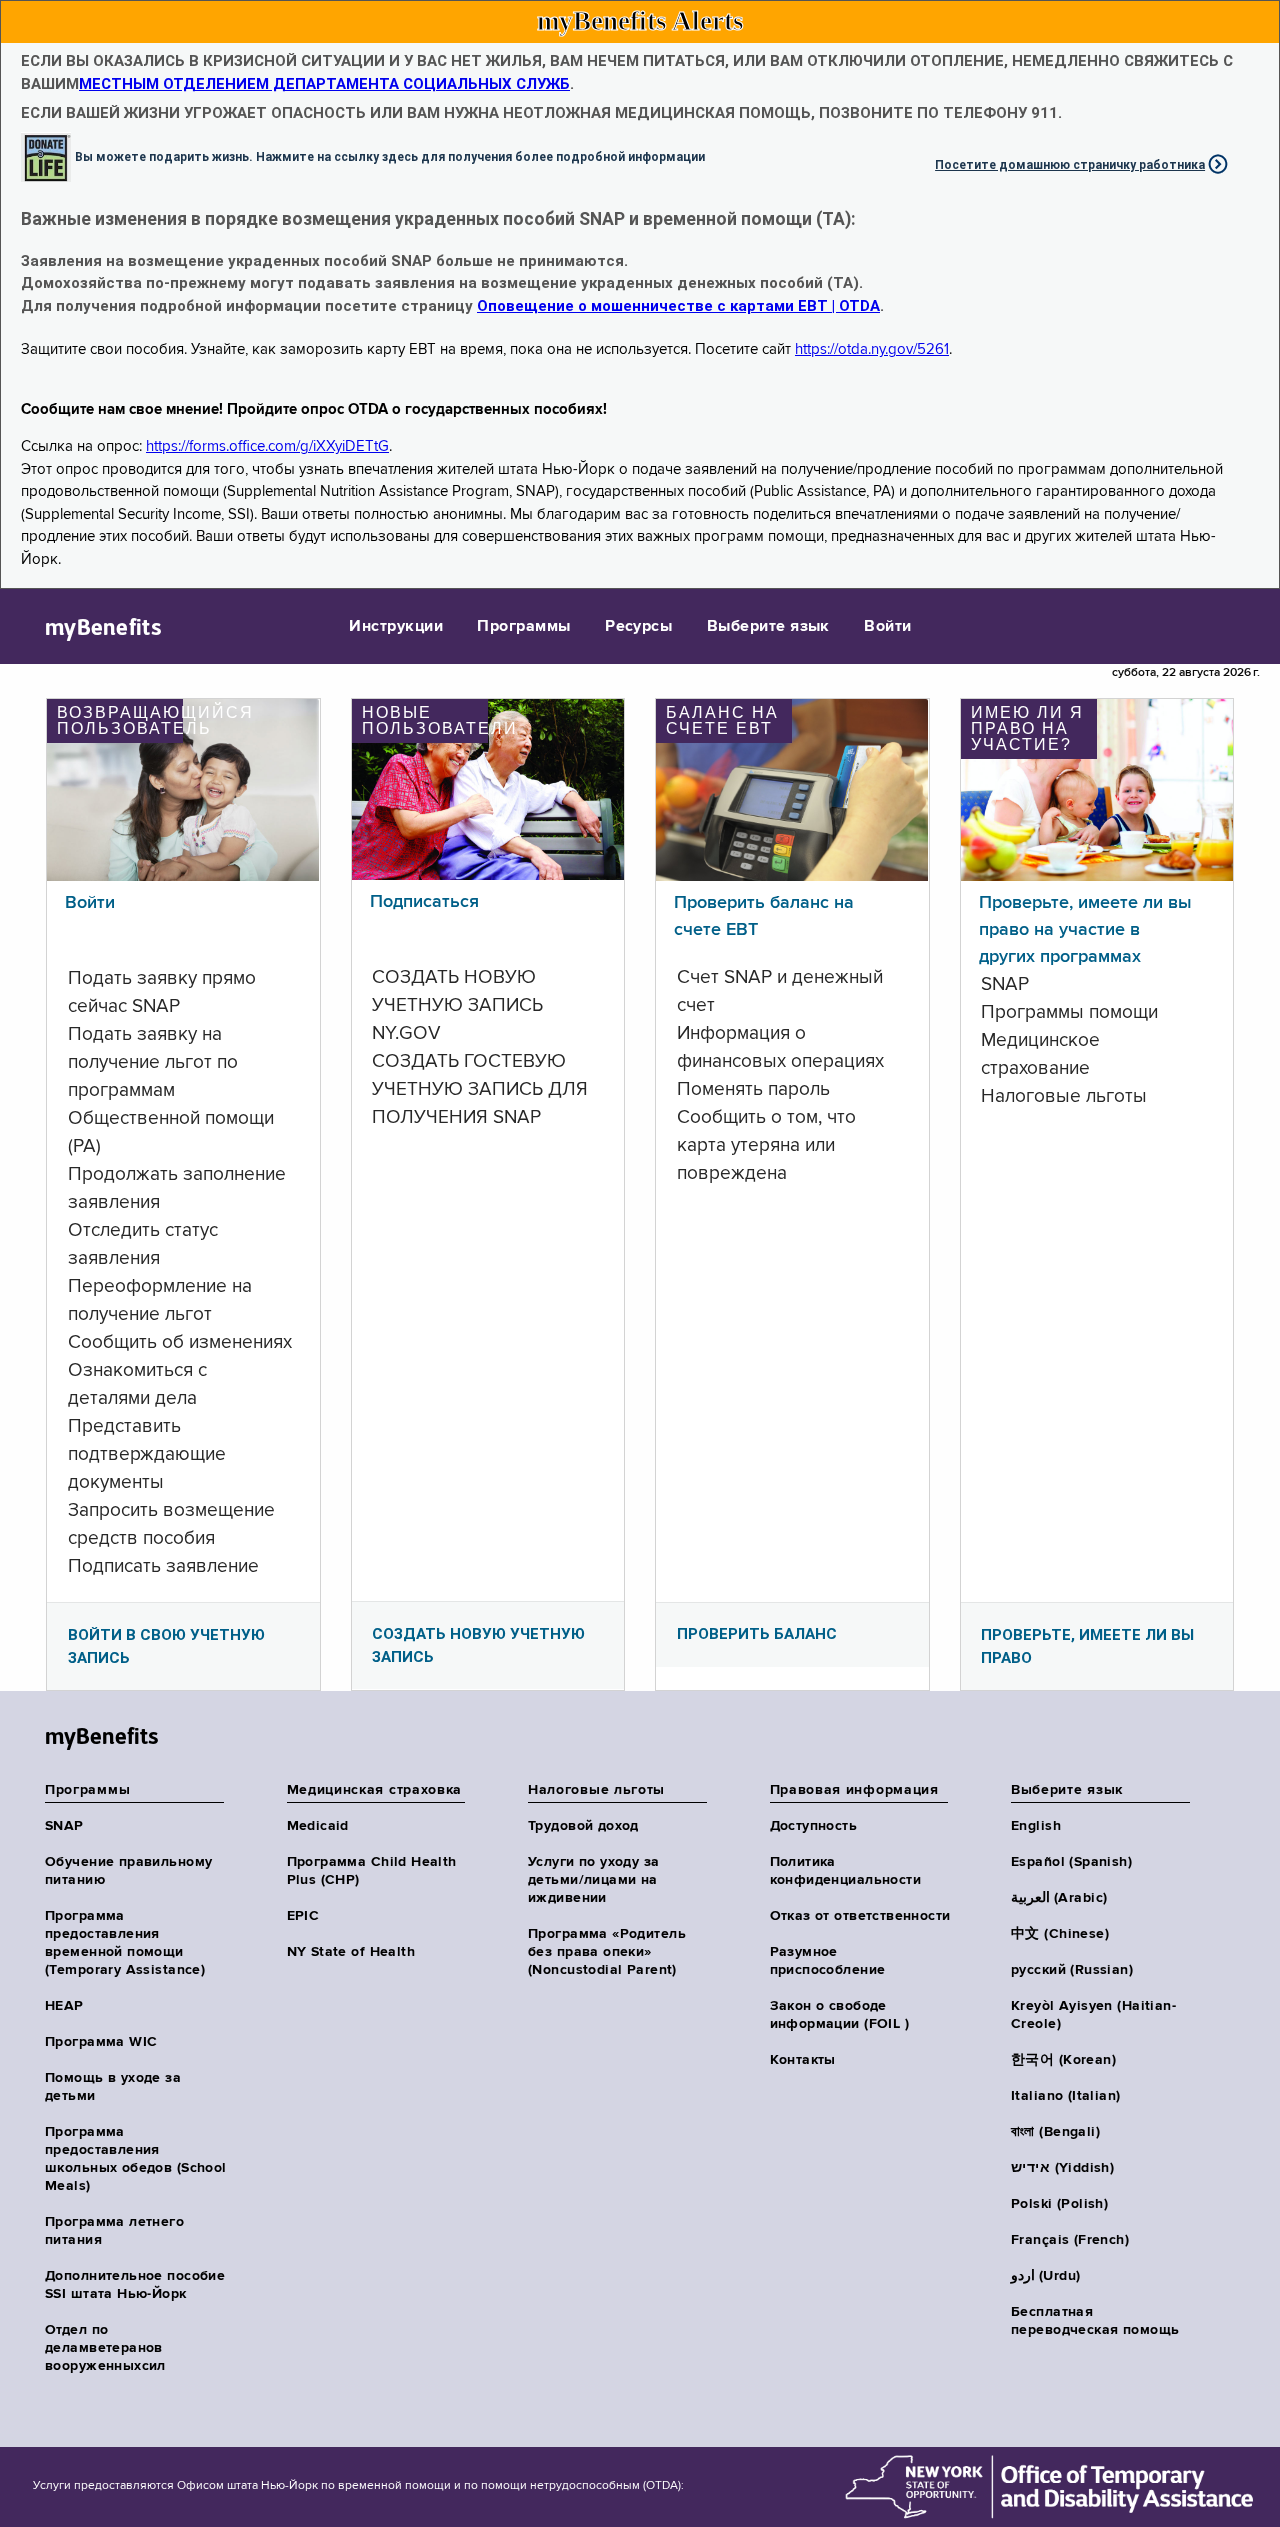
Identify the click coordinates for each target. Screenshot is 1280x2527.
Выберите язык (768, 627)
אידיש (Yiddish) (1062, 2168)
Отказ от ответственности (860, 1916)
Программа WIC (101, 2042)
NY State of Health (351, 1952)
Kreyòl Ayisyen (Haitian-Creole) (1093, 2015)
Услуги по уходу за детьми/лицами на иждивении (594, 1880)
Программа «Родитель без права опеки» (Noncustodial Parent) (607, 1952)
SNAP (64, 1826)
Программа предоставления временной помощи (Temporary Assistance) (125, 1943)
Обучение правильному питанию (128, 1871)
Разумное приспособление (828, 1961)
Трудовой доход (583, 1826)
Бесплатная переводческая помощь (1095, 2321)
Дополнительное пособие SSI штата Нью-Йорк (135, 2285)
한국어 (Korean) (1063, 2060)
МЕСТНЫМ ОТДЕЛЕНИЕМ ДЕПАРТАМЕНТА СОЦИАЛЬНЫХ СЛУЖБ (324, 84)
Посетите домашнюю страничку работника (1070, 165)
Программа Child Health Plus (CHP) (372, 1871)
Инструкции (396, 627)
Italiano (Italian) (1066, 2096)
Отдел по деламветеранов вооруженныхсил (105, 2348)
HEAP (64, 2006)
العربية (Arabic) (1059, 1898)
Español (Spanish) (1071, 1862)
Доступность (814, 1826)
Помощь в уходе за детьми (113, 2087)
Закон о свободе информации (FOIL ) (840, 2015)
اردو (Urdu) (1045, 2276)
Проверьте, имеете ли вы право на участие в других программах (1085, 930)
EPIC (303, 1916)
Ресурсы (638, 627)
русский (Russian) (1072, 1970)
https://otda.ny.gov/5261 (872, 349)
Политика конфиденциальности (846, 1871)
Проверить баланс (757, 1634)
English (1036, 1826)
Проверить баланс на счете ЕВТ (764, 916)
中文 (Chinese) (1060, 1934)
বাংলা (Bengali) (1055, 2132)
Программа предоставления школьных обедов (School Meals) (136, 2159)
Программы (523, 627)
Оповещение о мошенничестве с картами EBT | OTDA (678, 306)
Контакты (803, 2060)
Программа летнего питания (114, 2231)
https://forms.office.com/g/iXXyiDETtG (267, 446)
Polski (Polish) (1059, 2204)
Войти (887, 627)
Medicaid (318, 1826)
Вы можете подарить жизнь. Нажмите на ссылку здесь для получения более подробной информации (390, 156)
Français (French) (1070, 2240)
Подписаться (424, 902)
